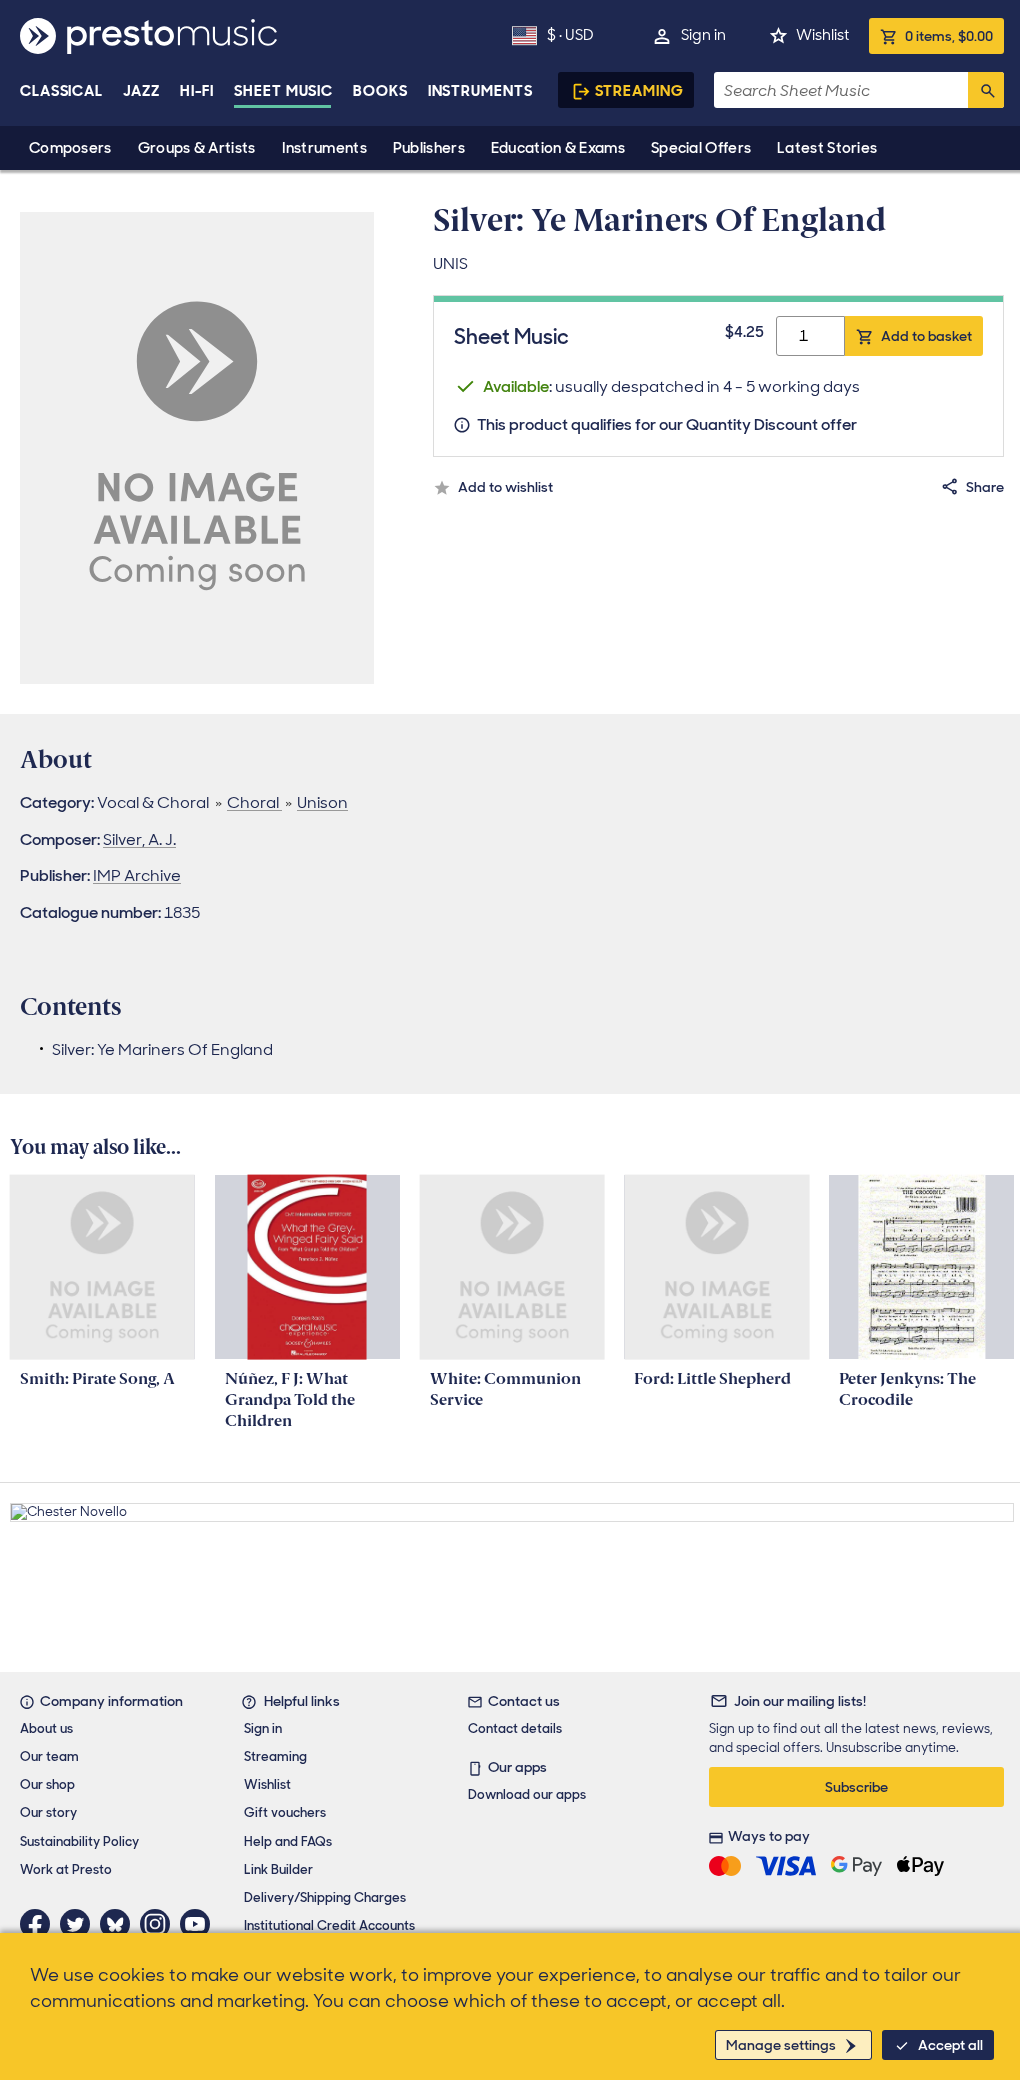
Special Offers (701, 148)
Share (985, 487)
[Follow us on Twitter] (80, 1924)
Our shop (47, 1784)
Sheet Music (283, 91)
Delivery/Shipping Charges (325, 1897)
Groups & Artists (197, 148)
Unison (322, 802)
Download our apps (527, 1794)
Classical (61, 91)
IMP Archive (137, 875)
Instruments (324, 148)
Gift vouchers (285, 1812)
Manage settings (781, 2045)
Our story (48, 1812)
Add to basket (926, 336)
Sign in (703, 35)
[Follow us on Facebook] (40, 1924)
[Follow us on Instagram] (160, 1924)
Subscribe (856, 1787)
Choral (254, 802)
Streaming (639, 91)
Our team (49, 1756)
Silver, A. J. (139, 839)
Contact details (515, 1728)
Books (380, 91)
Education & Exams (558, 148)
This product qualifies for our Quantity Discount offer (667, 424)
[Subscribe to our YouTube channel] (200, 1924)
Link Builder (278, 1869)
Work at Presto (66, 1869)
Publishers (429, 148)
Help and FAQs (288, 1841)
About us (46, 1728)
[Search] (986, 90)
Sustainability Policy (79, 1841)
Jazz (141, 91)
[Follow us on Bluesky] (120, 1924)
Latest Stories (827, 148)
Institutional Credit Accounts (329, 1925)
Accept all (950, 2045)
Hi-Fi (197, 91)
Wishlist (822, 35)
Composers (70, 148)
